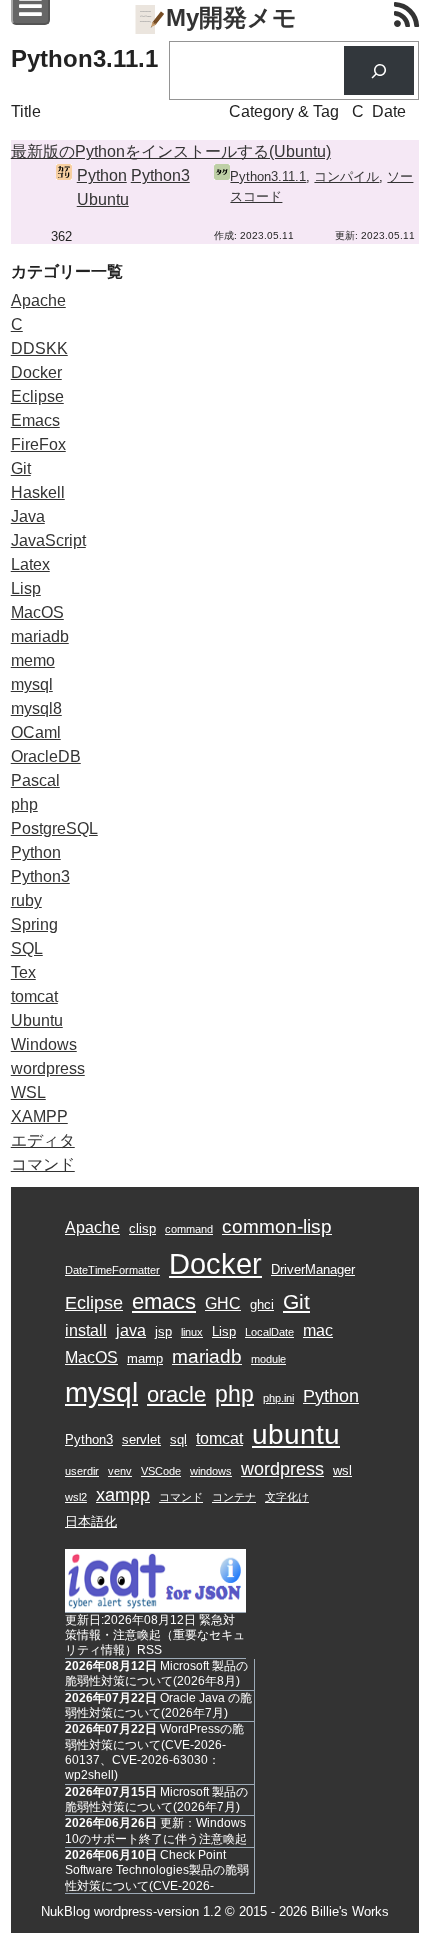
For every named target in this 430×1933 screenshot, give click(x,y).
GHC (223, 1303)
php (24, 804)
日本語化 (91, 1521)
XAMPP (39, 1116)
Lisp (26, 588)
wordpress (48, 1068)
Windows (44, 1044)
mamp (145, 1358)
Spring (34, 924)
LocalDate (269, 1332)
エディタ (43, 1140)
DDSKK (39, 348)
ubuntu (296, 1434)
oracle (176, 1394)
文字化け (287, 1497)
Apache (38, 300)
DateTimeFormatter (112, 1270)
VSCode (161, 1471)
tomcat (34, 996)
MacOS (37, 612)
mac (318, 1330)
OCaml (36, 732)
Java (28, 516)
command (189, 1229)
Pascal (35, 780)
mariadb (40, 636)
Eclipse (37, 396)
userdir (82, 1471)
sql (178, 1439)
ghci (262, 1304)
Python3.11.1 (268, 176)
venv (120, 1471)
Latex (30, 564)
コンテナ (234, 1497)
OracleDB (46, 756)
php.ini (278, 1398)
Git (21, 468)
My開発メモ (231, 17)
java (131, 1330)
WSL (28, 1092)
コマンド (43, 1164)
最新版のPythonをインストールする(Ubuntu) (171, 151)
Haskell (38, 492)
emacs (164, 1301)
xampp (123, 1495)
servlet (141, 1439)
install (86, 1330)
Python (102, 175)
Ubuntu (103, 199)
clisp (142, 1228)
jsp (163, 1331)
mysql (32, 684)
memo (33, 660)
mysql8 (36, 708)
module (268, 1359)
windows (211, 1471)
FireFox (38, 444)
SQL (27, 948)
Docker (36, 372)
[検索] (379, 70)
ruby (26, 900)
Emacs (35, 420)
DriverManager (313, 1269)
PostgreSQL (54, 828)
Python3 (160, 175)
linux (192, 1332)
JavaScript (48, 540)
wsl (342, 1470)
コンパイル (346, 176)
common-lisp (277, 1226)
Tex (23, 972)
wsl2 (76, 1497)
